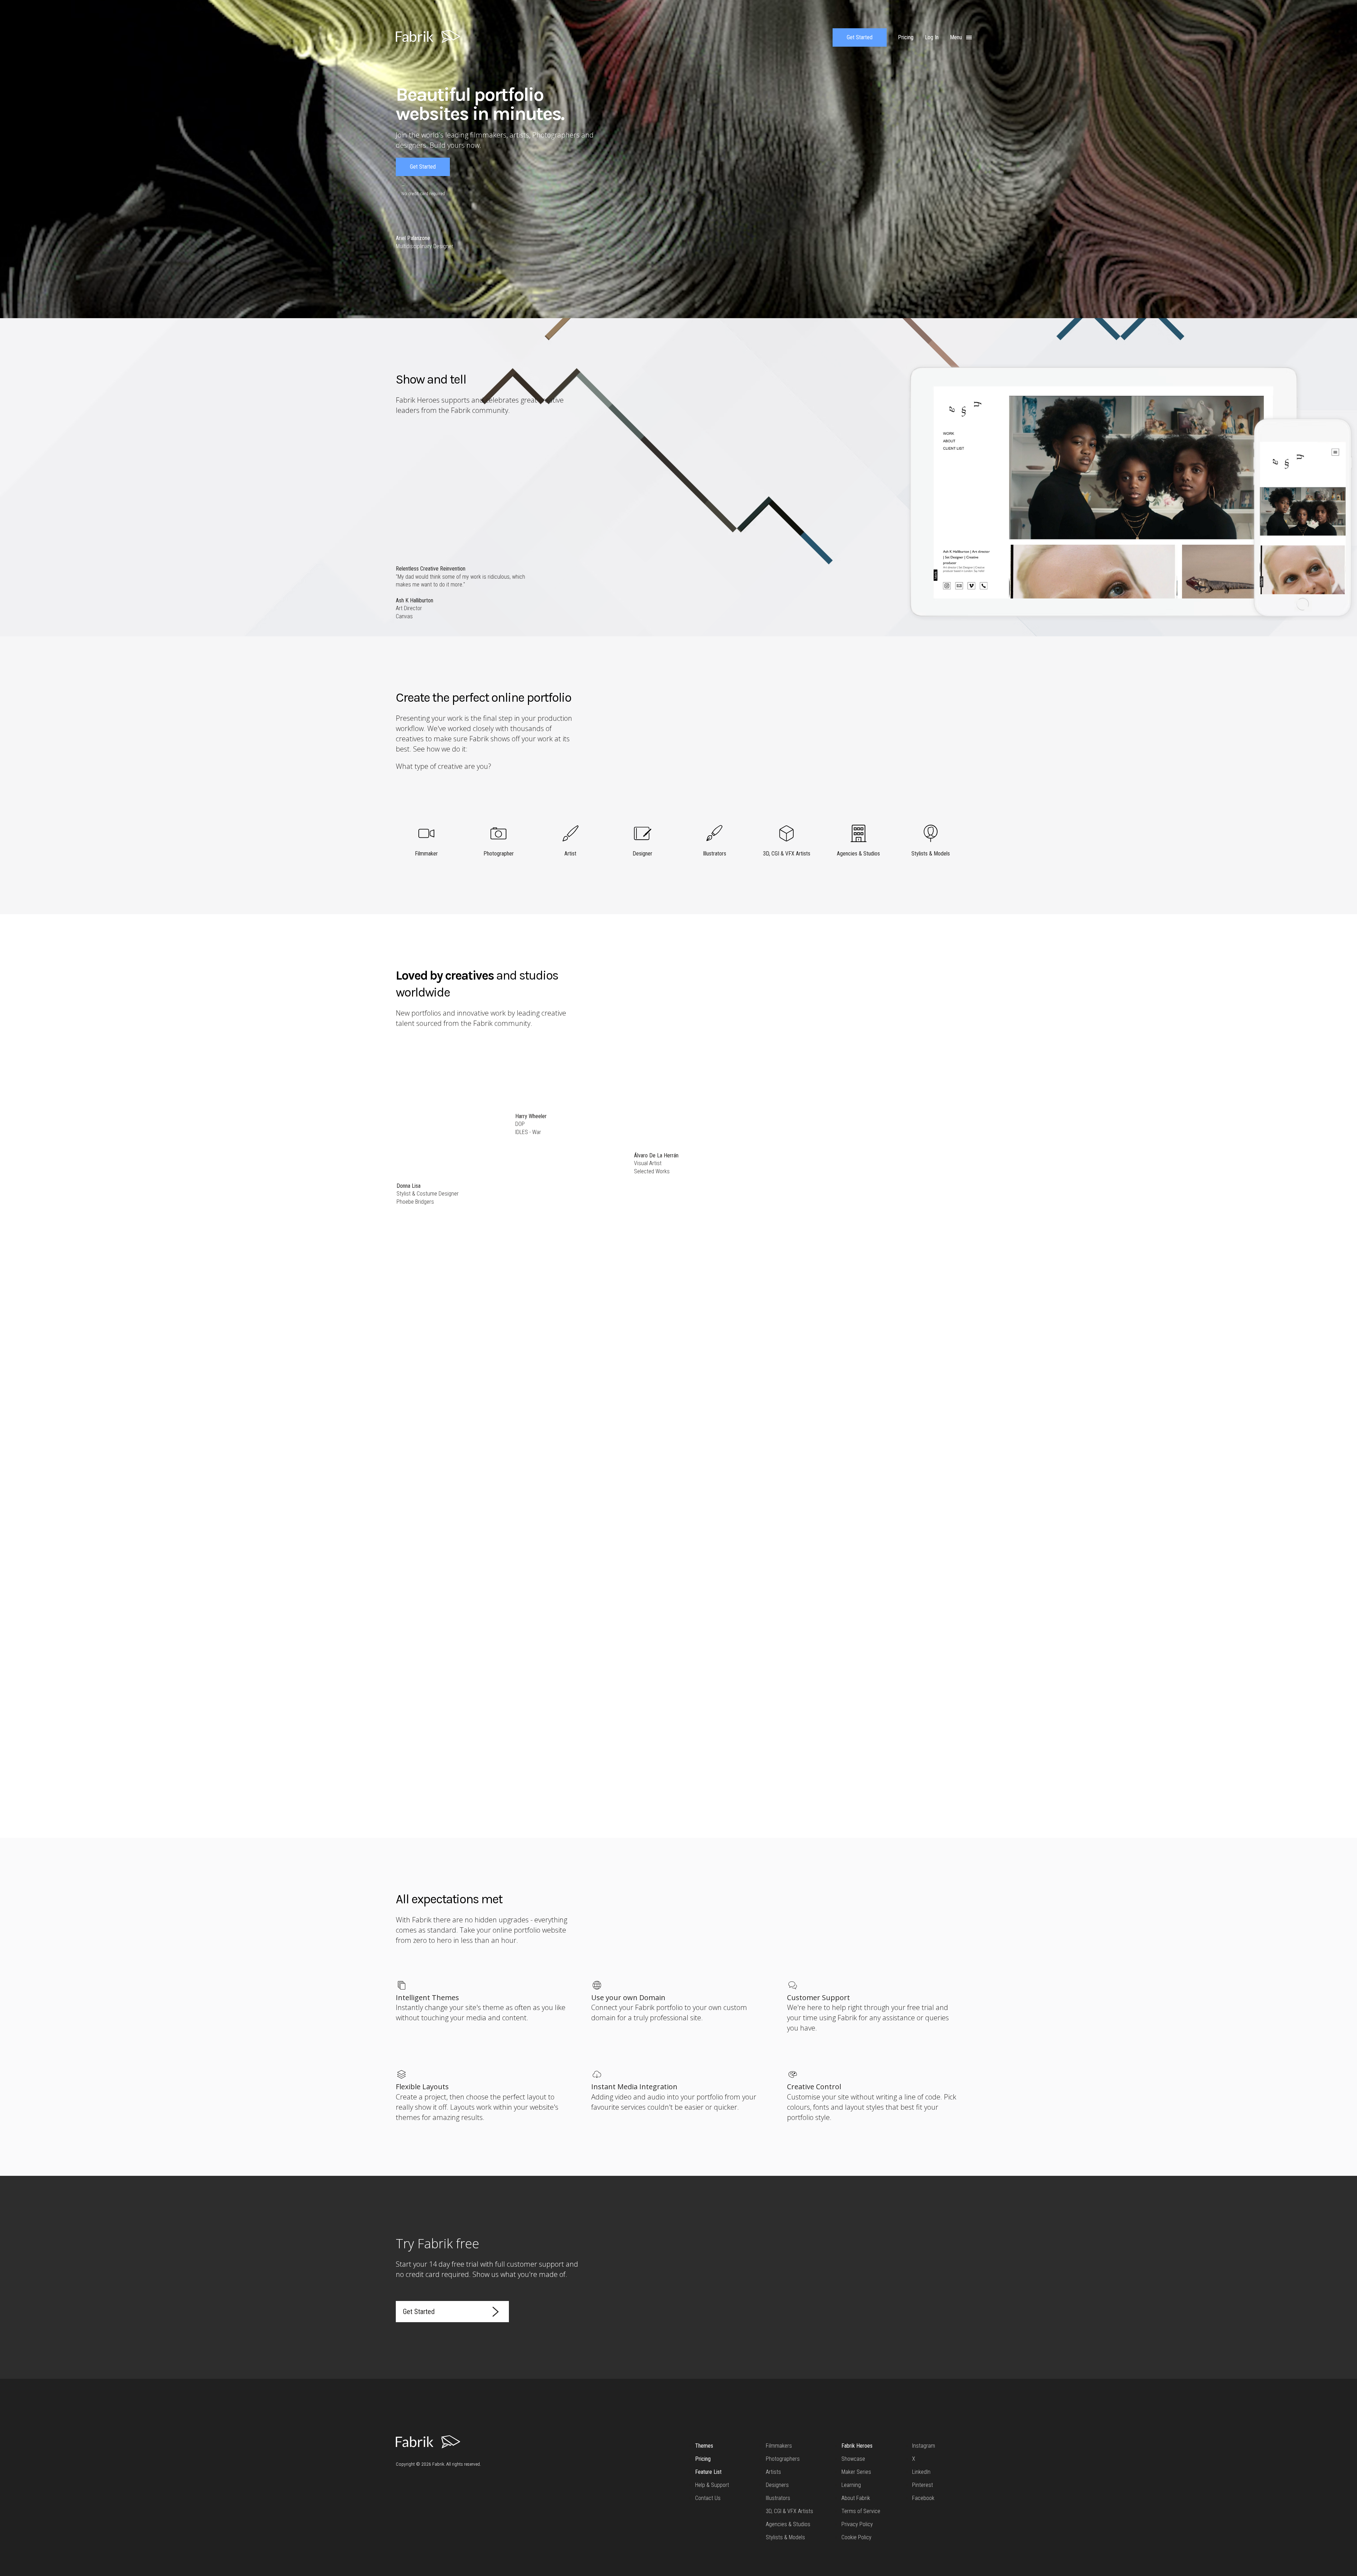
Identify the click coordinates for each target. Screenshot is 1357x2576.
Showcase (853, 2459)
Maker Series (856, 2472)
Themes (704, 2446)
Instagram (924, 2446)
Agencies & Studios (788, 2524)
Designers (777, 2485)
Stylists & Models (785, 2537)
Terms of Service (861, 2511)
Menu (957, 37)
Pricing (703, 2459)
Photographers (783, 2459)
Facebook (923, 2498)
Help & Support (712, 2485)
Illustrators (778, 2498)
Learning (851, 2485)
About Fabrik (856, 2498)
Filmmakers (779, 2446)
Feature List (708, 2472)
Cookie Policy (856, 2537)
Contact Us (708, 2498)
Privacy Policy (857, 2524)
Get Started (860, 37)
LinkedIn (921, 2472)
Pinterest (923, 2485)
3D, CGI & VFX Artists (789, 2511)
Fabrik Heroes (857, 2446)
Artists (773, 2472)
